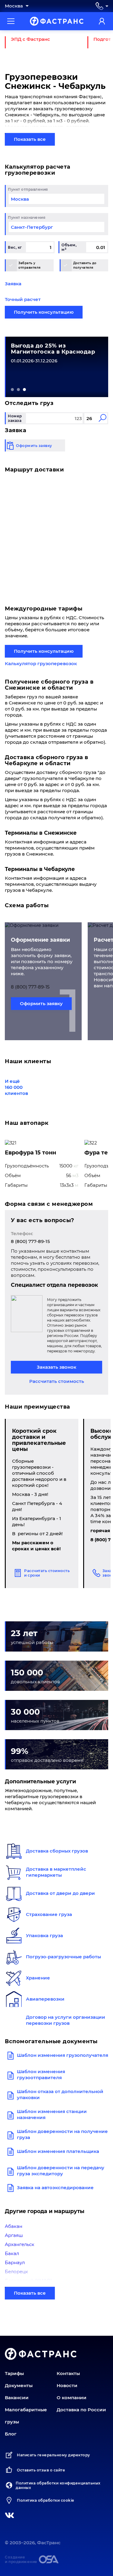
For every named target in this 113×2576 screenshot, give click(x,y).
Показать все (30, 139)
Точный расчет (23, 299)
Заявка (13, 284)
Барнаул (15, 2262)
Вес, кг (15, 247)
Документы (19, 2385)
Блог (11, 2434)
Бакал (12, 2253)
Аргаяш (14, 2235)
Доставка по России (81, 2410)
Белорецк (16, 2272)
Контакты (68, 2373)
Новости (67, 2385)
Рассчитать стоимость (57, 1381)
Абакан (14, 2226)
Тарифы (14, 2373)
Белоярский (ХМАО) (28, 2281)
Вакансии (17, 2398)
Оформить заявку (41, 1003)
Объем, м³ (69, 247)
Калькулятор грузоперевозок (41, 663)
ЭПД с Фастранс (30, 39)
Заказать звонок (56, 1367)
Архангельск (20, 2244)
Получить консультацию (44, 312)
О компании (72, 2398)
